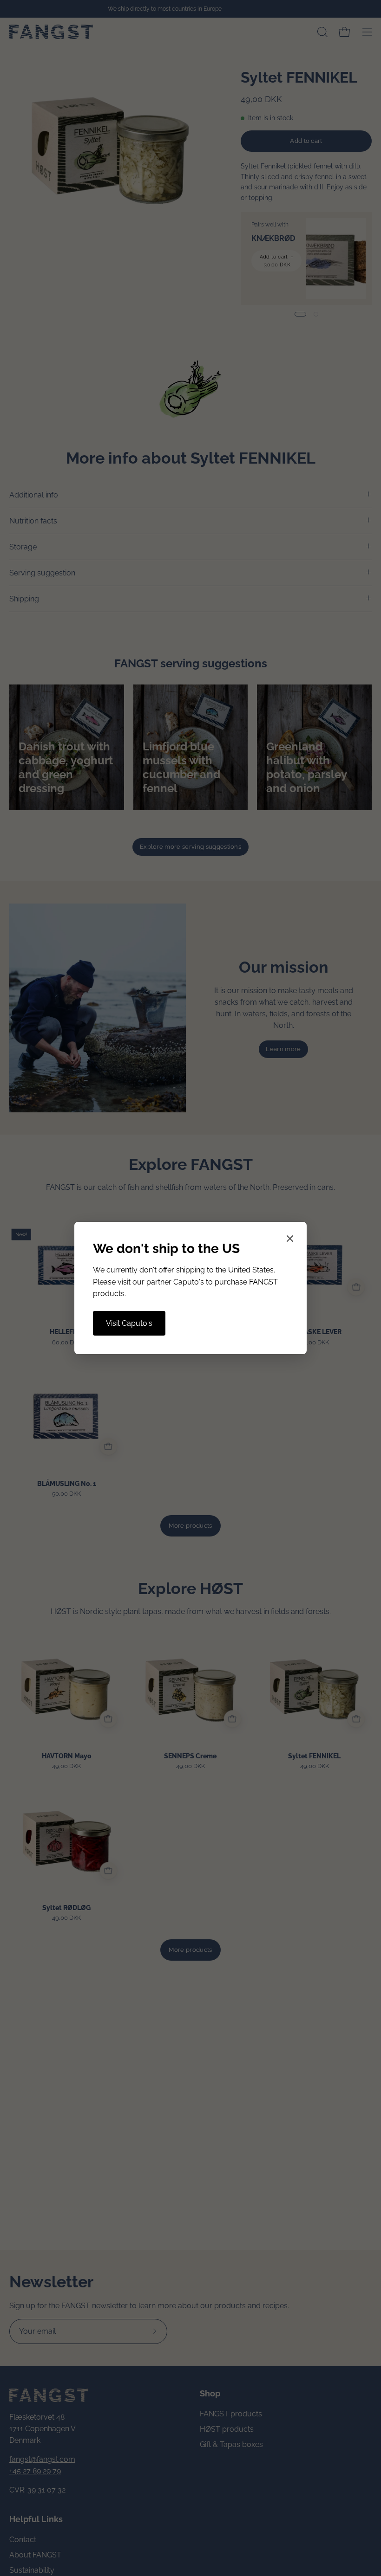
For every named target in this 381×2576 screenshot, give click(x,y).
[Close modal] (290, 1240)
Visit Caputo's (129, 1323)
